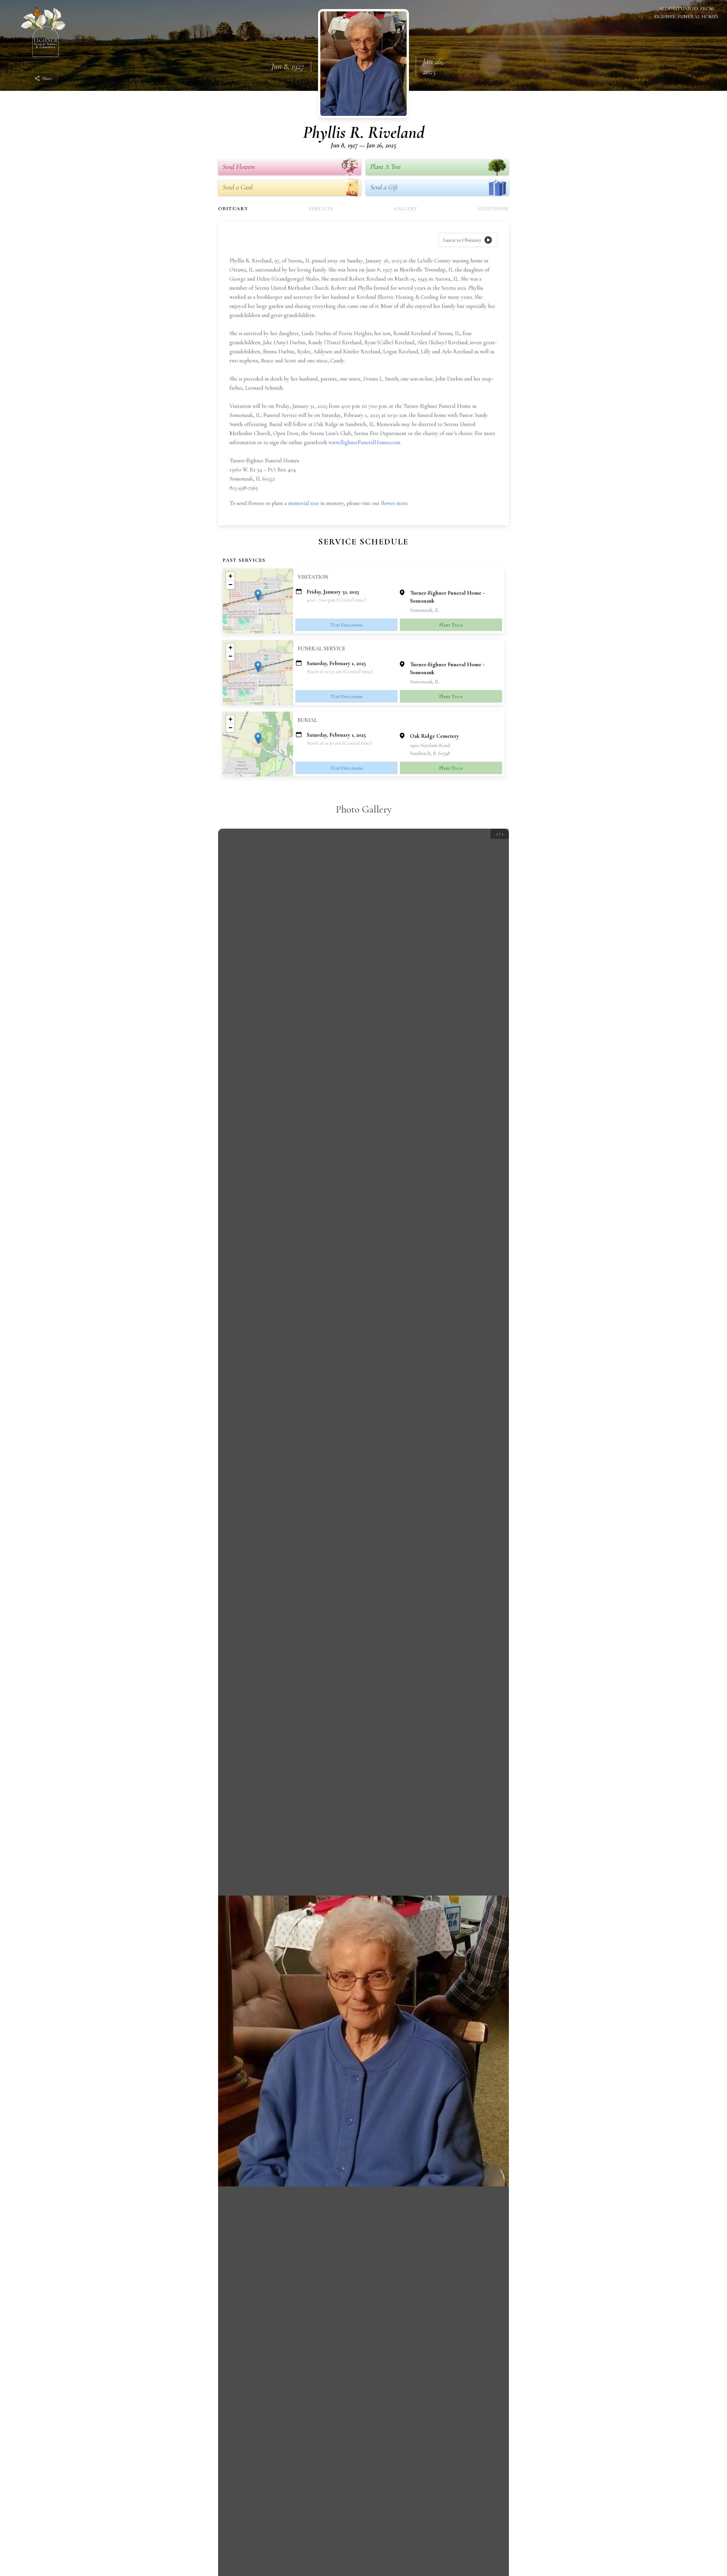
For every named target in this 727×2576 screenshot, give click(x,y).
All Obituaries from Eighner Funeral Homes (686, 12)
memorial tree (304, 503)
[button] (258, 595)
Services (321, 208)
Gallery (406, 208)
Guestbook (493, 208)
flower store (394, 503)
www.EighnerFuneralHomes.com (364, 442)
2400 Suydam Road (430, 745)
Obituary (233, 208)
